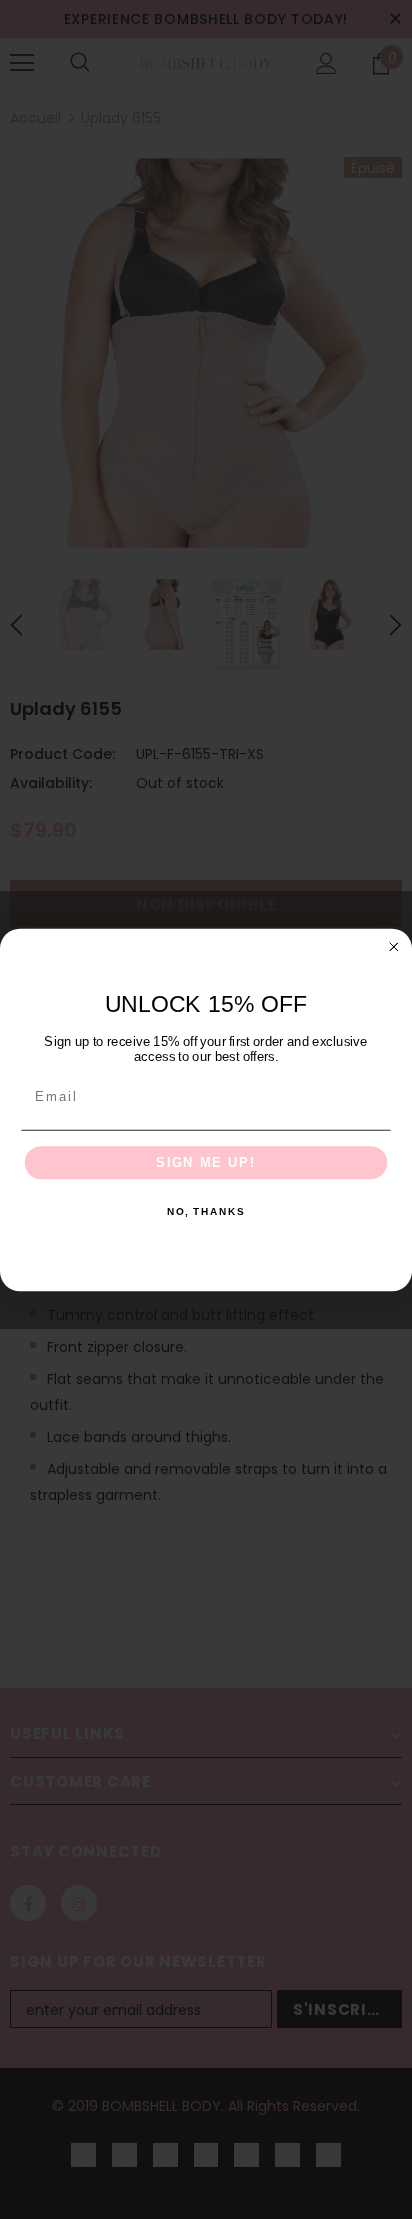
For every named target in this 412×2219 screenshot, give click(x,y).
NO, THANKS (206, 1212)
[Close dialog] (394, 946)
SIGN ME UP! (206, 1162)
